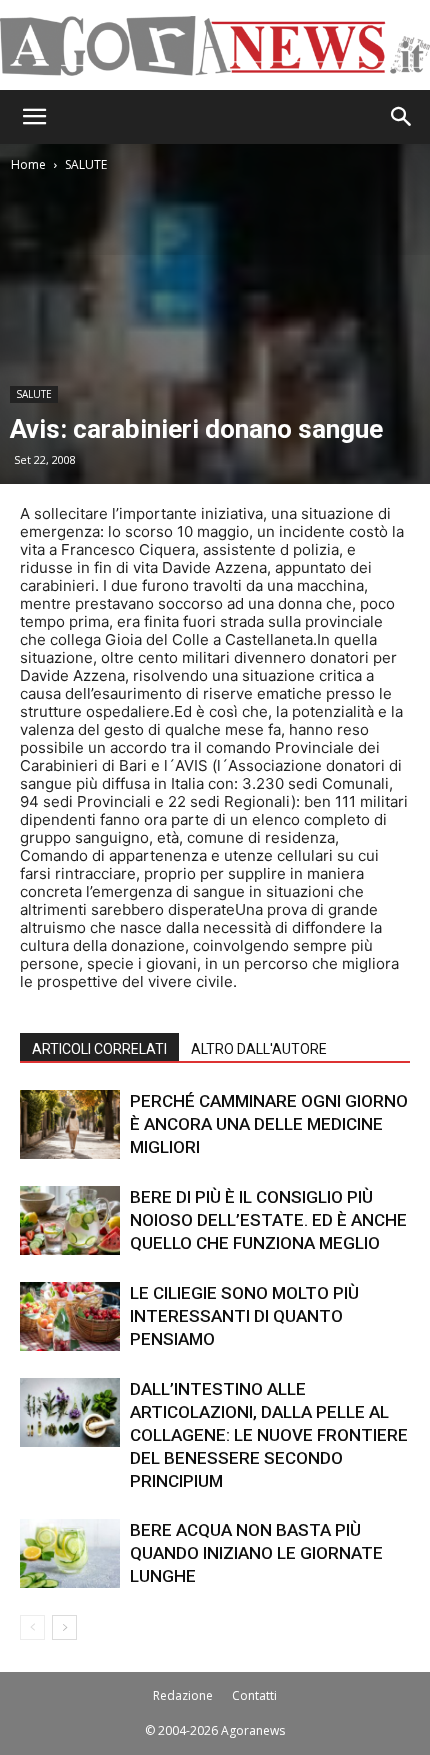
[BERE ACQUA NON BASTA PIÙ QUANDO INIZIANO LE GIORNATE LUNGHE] (70, 1553)
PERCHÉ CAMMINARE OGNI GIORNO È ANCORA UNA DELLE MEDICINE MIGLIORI (269, 1124)
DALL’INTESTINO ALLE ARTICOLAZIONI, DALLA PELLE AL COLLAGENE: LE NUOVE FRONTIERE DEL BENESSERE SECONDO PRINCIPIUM (269, 1435)
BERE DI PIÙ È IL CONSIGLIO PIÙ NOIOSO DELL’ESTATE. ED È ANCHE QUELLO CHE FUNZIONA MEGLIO (268, 1220)
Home (28, 164)
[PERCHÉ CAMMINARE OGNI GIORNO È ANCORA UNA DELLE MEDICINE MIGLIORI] (70, 1124)
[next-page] (64, 1627)
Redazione (183, 1695)
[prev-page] (32, 1627)
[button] (34, 117)
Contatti (254, 1695)
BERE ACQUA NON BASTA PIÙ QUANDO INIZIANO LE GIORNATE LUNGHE (256, 1553)
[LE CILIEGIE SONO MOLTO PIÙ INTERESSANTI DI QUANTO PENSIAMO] (70, 1316)
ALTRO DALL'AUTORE (259, 1049)
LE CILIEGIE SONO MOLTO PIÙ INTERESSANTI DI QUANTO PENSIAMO (244, 1316)
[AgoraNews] (215, 46)
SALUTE (86, 164)
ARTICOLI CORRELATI (99, 1049)
